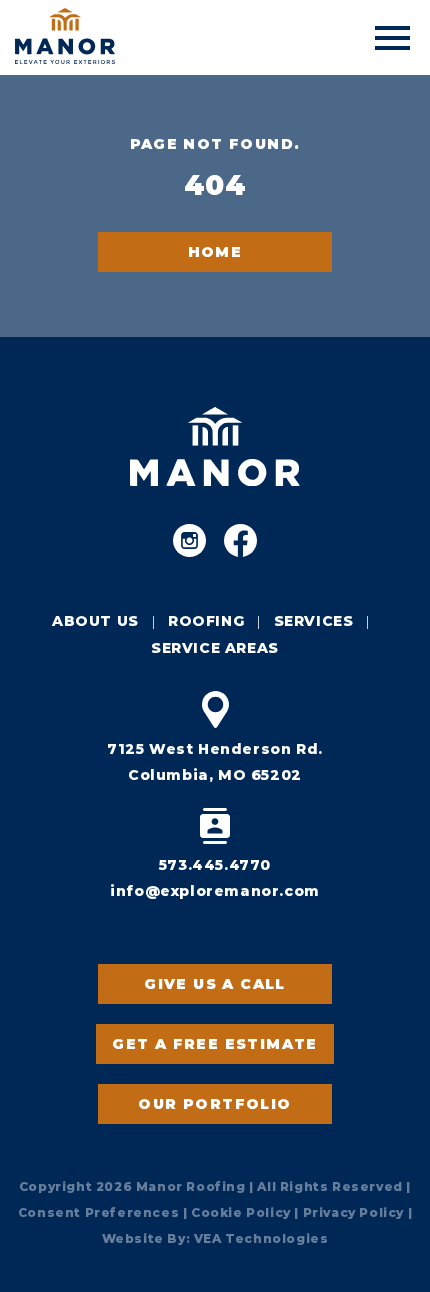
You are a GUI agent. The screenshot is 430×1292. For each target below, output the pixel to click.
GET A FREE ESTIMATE (215, 1044)
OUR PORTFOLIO (214, 1104)
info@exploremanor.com (215, 891)
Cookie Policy (241, 1212)
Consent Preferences (98, 1212)
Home (215, 252)
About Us (95, 621)
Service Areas (215, 648)
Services (314, 621)
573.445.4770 (215, 865)
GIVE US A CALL (215, 984)
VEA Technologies (261, 1238)
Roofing (206, 621)
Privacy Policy (353, 1212)
